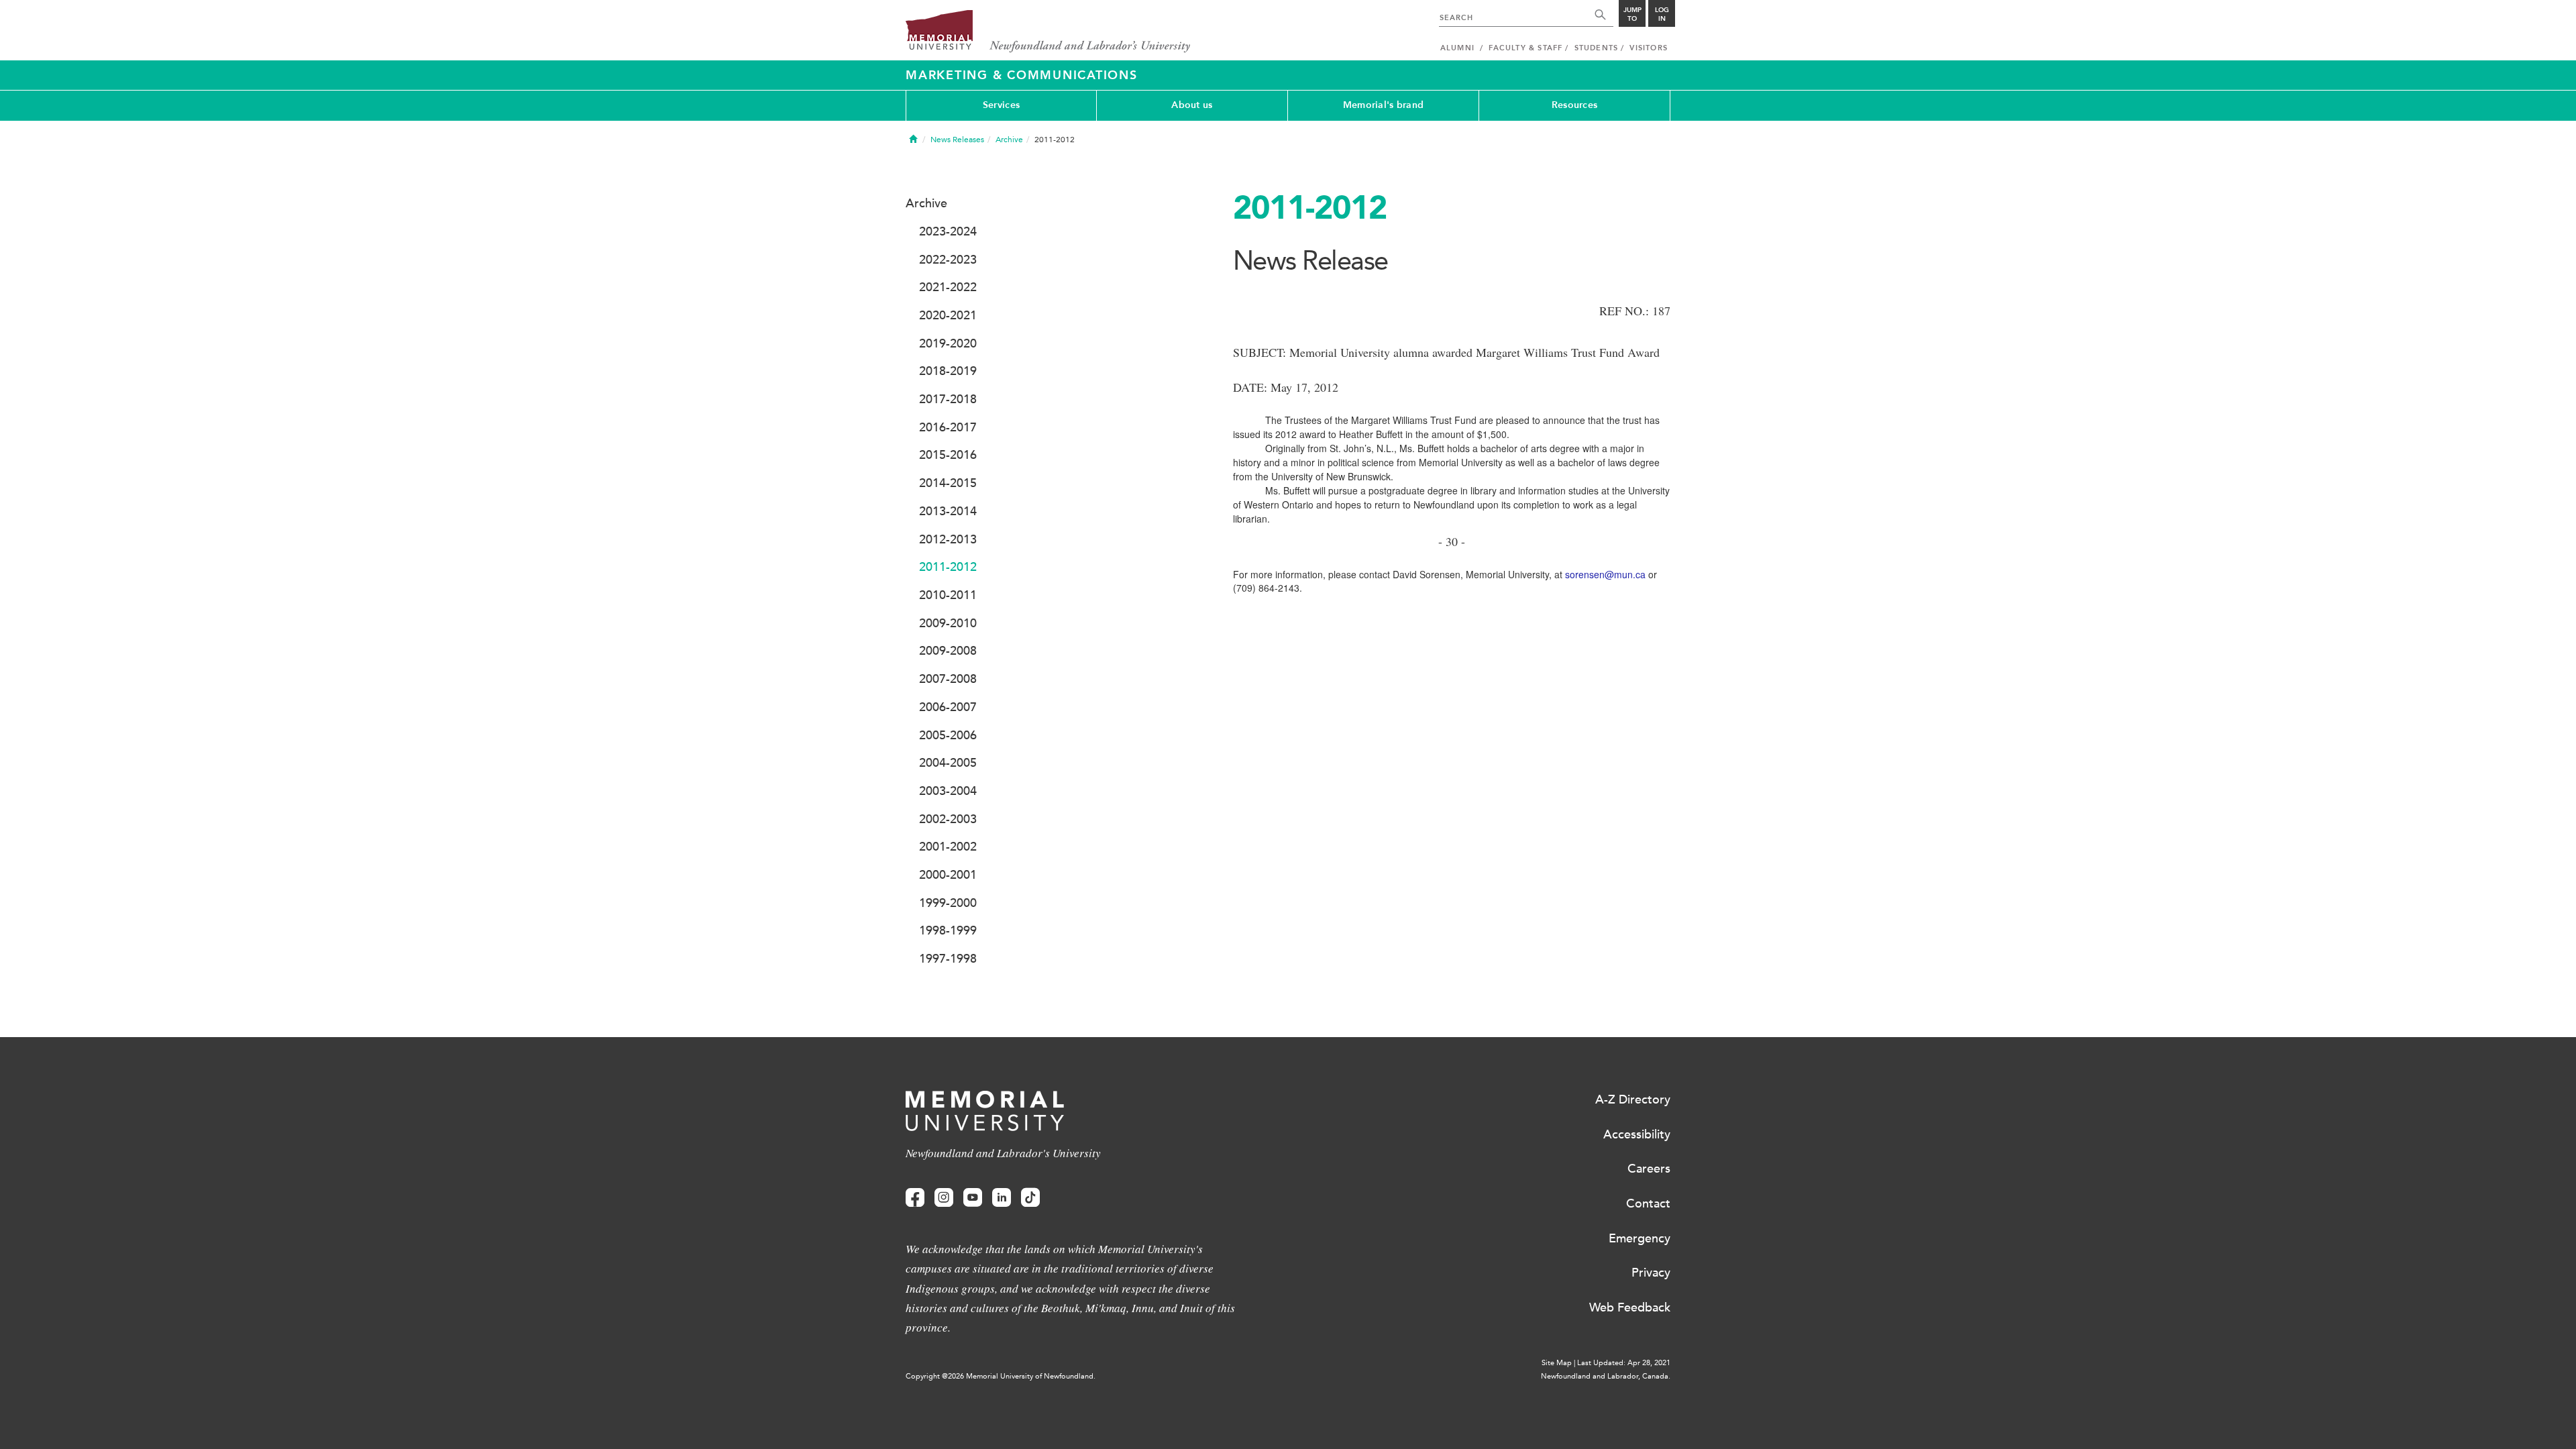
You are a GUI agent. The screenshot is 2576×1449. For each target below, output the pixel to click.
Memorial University (1048, 32)
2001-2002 (948, 847)
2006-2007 (948, 707)
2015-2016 (948, 455)
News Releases (957, 140)
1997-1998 (948, 959)
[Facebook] (915, 1198)
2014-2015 (948, 483)
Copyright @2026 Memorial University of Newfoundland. (1001, 1376)
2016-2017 (948, 427)
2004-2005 (948, 763)
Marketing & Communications (1022, 75)
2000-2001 (948, 875)
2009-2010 (948, 623)
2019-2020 (948, 343)
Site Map (1557, 1363)
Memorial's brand (1383, 105)
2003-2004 (948, 791)
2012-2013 (948, 539)
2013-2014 (948, 511)
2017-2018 (948, 399)
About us (1192, 105)
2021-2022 (948, 287)
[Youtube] (973, 1198)
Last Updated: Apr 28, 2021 (1624, 1363)
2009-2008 (948, 651)
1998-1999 (948, 930)
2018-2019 (948, 371)
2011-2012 (948, 567)
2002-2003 (948, 819)
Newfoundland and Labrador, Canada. (1606, 1376)
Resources (1575, 105)
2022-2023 (948, 260)
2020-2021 (948, 315)
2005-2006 (948, 735)
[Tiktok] (1030, 1198)
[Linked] (1002, 1198)
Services (1001, 105)
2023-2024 (948, 231)
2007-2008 (948, 679)
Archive (1009, 140)
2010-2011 (948, 595)
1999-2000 (948, 903)
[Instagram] (944, 1198)
